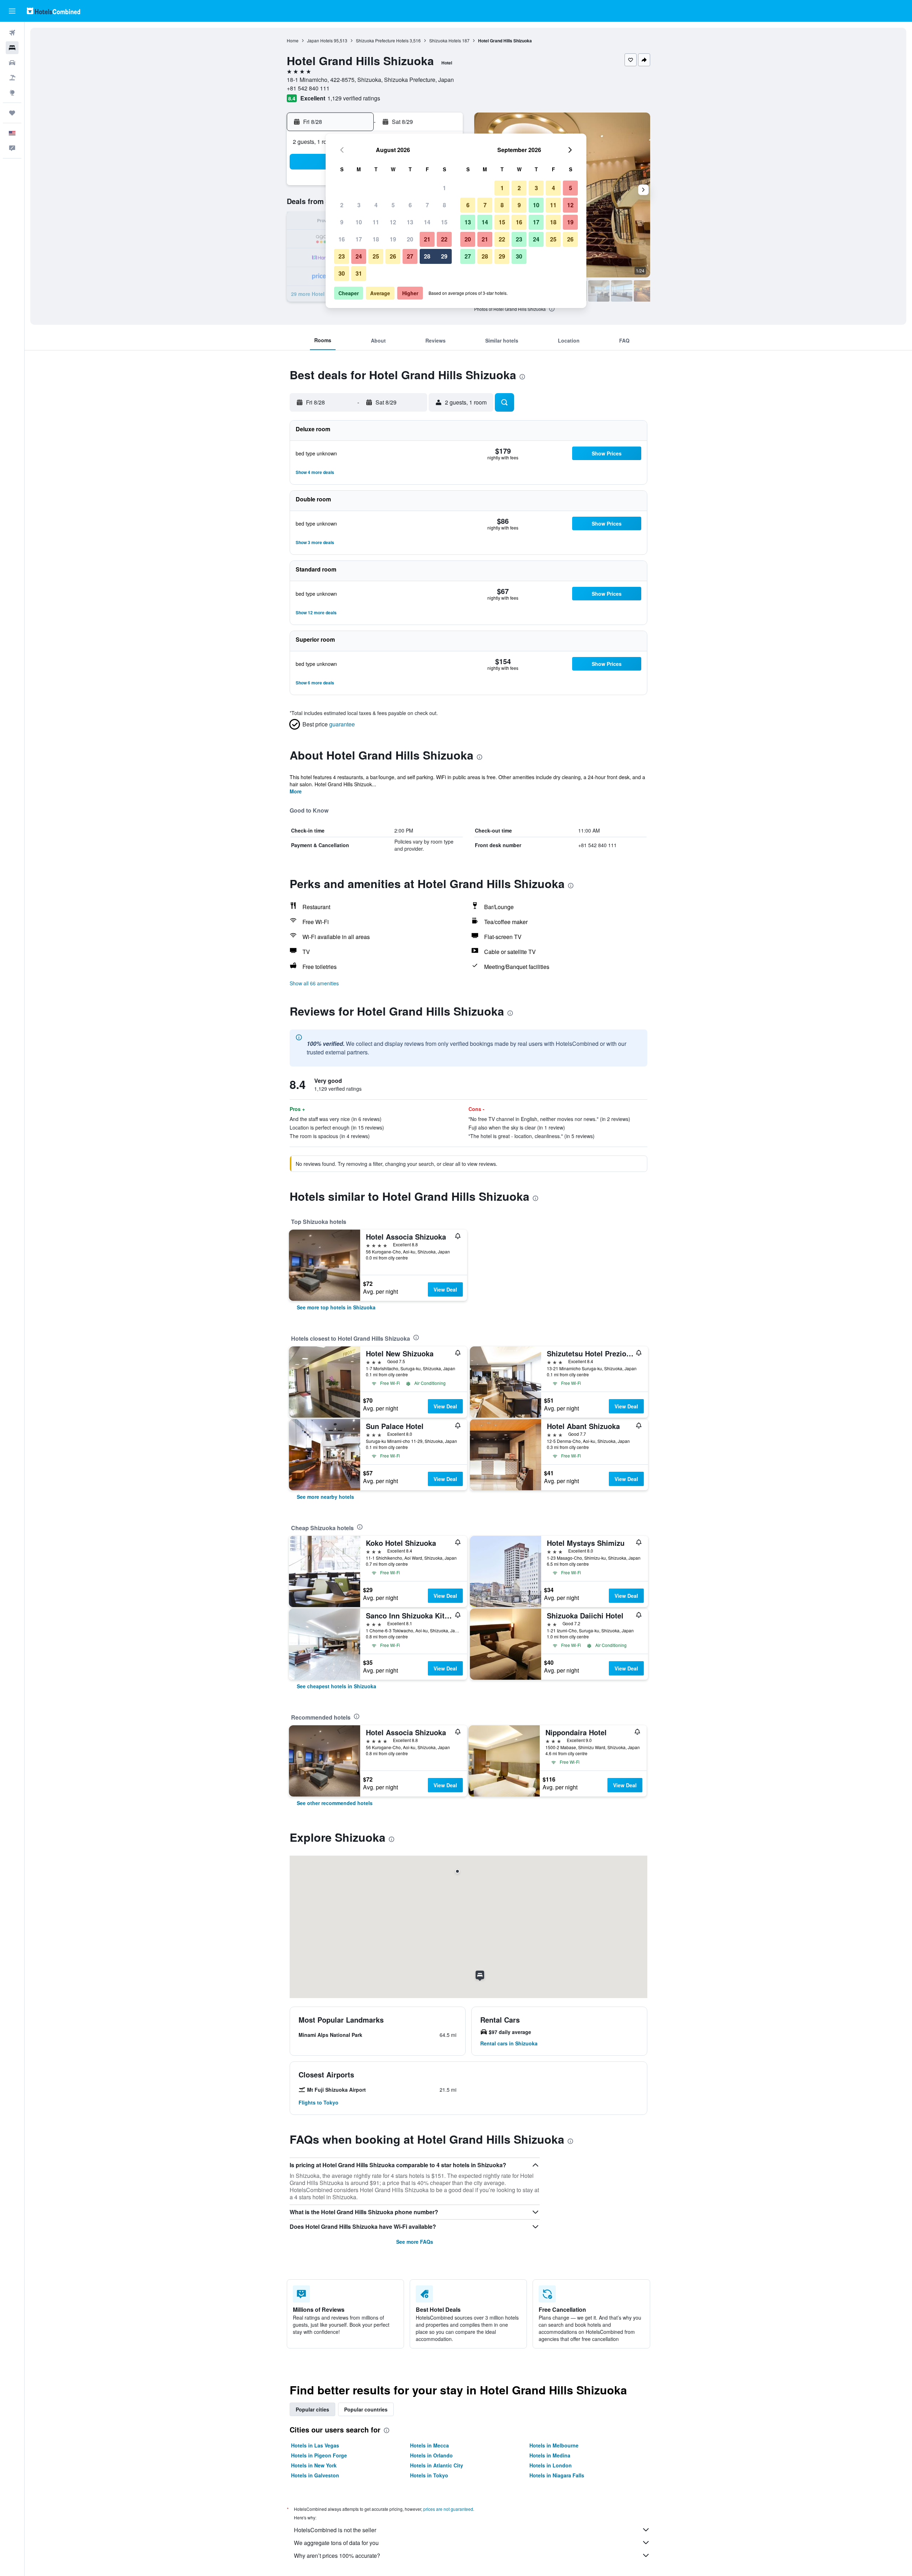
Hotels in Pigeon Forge (319, 2455)
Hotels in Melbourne (554, 2445)
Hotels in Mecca (429, 2445)
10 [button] (359, 222)
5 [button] (393, 205)
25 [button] (376, 256)
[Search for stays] (12, 48)
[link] (336, 1307)
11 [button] (376, 222)
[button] (12, 11)
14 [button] (427, 222)
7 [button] (427, 205)
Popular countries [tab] (366, 2409)
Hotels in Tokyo (429, 2475)
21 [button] (427, 239)
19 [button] (393, 239)
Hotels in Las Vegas (315, 2445)
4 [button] (376, 205)
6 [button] (410, 205)
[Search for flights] (12, 33)
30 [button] (342, 273)
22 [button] (444, 239)
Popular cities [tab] (312, 2409)
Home (293, 40)
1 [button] (444, 188)
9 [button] (342, 222)
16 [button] (342, 239)
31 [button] (359, 273)
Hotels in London (551, 2465)
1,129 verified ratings (354, 98)
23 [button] (342, 256)
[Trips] (12, 113)
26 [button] (393, 256)
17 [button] (359, 239)
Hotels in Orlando (431, 2455)
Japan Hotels (320, 40)
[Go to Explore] (12, 93)
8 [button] (444, 205)
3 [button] (359, 205)
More (296, 791)
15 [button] (444, 222)
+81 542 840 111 (308, 88)
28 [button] (427, 256)
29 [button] (444, 256)
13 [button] (410, 222)
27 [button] (410, 256)
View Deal (445, 1289)
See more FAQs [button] (415, 2242)
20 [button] (410, 239)
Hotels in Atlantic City (437, 2465)
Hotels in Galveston (315, 2475)
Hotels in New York (314, 2465)
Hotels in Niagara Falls (557, 2475)
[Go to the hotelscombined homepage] (53, 11)
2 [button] (342, 205)
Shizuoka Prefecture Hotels (382, 40)
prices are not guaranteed (448, 2509)
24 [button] (359, 256)
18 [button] (376, 239)
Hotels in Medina (550, 2455)
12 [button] (393, 222)
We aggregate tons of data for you (336, 2543)
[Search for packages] (12, 78)
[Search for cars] (12, 63)
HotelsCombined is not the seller (335, 2530)
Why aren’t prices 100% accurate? (337, 2556)
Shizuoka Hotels (445, 40)
